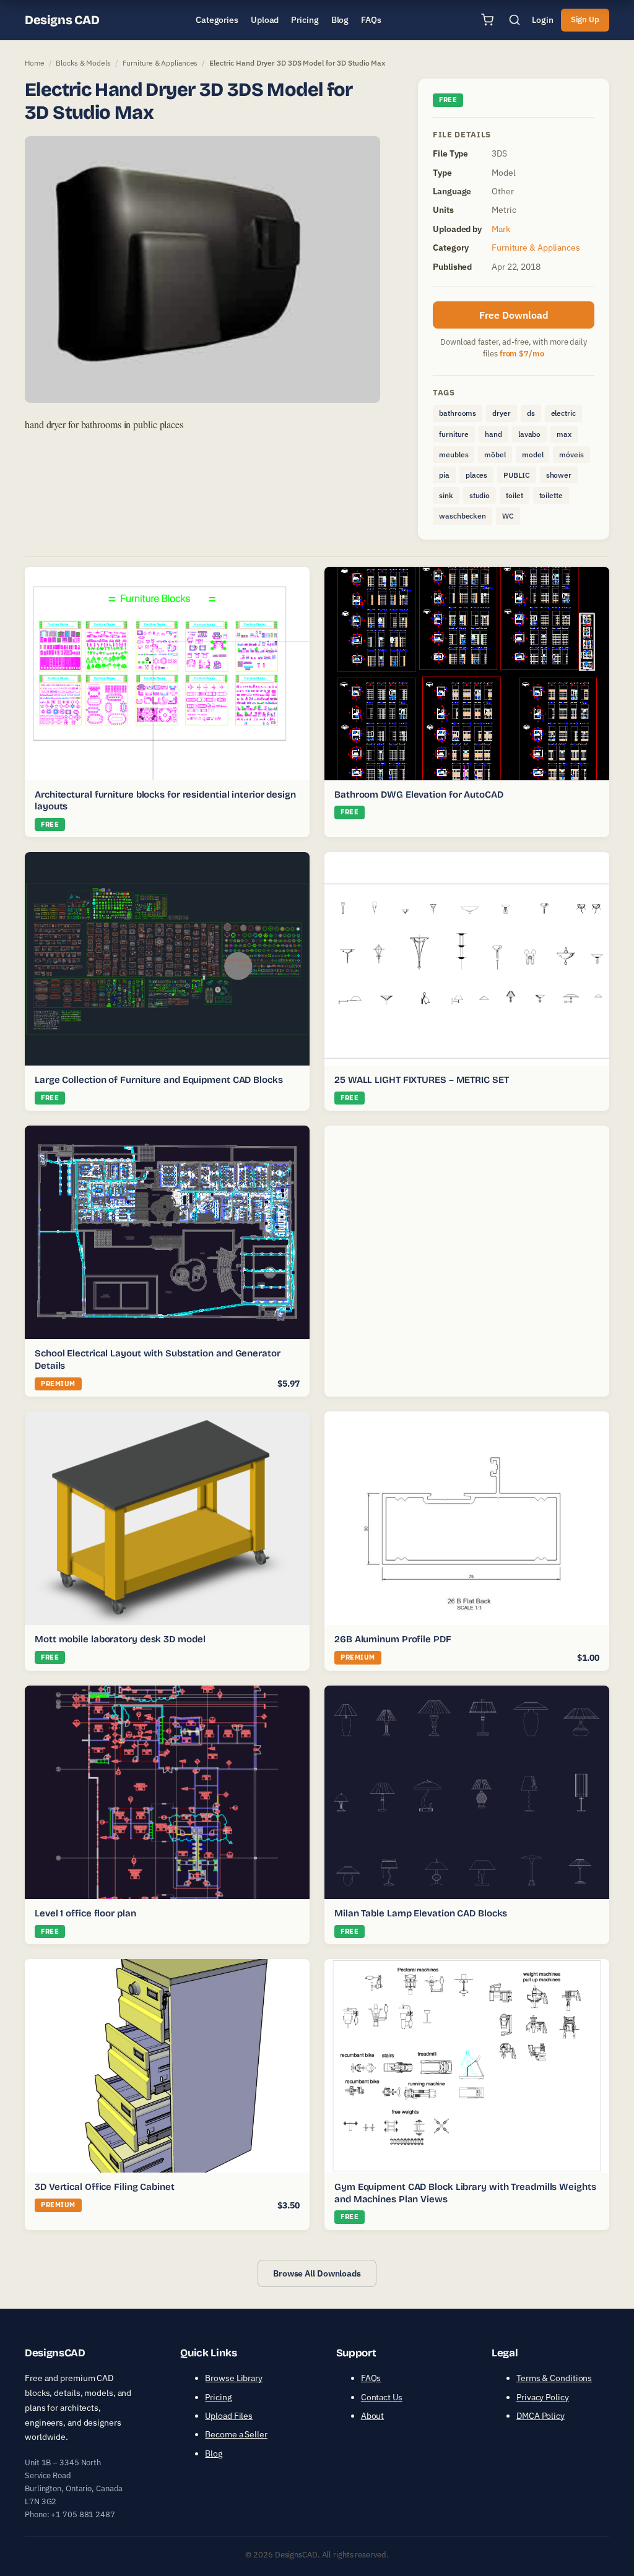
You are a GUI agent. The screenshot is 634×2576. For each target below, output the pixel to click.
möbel (495, 454)
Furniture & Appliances (160, 63)
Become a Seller (236, 2434)
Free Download (514, 315)
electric (563, 413)
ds (531, 413)
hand (493, 434)
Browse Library (234, 2378)
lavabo (529, 434)
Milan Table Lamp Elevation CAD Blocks (421, 1913)
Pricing (218, 2397)
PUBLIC (516, 475)
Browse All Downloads (317, 2273)
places (476, 475)
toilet (514, 495)
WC (508, 516)
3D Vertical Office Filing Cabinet (105, 2187)
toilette (551, 495)
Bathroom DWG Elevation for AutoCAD (419, 795)
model (533, 454)
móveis (571, 454)
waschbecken (462, 516)
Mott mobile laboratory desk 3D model (120, 1639)
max (564, 434)
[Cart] (487, 20)
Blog (214, 2453)
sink (446, 495)
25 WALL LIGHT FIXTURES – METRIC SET (422, 1080)
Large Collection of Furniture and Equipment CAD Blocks (159, 1080)
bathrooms (458, 413)
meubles (454, 454)
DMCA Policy (541, 2416)
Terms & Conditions (554, 2378)
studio (480, 495)
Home (35, 63)
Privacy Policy (543, 2397)
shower (559, 475)
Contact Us (382, 2397)
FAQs (371, 2378)
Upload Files (229, 2416)
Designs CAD (62, 20)
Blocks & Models (83, 63)
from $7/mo (522, 354)
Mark (501, 229)
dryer (502, 413)
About (373, 2416)
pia (444, 475)
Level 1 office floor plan (85, 1913)
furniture (454, 434)
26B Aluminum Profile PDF (393, 1639)
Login (543, 20)
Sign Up (585, 19)
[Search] (515, 20)
